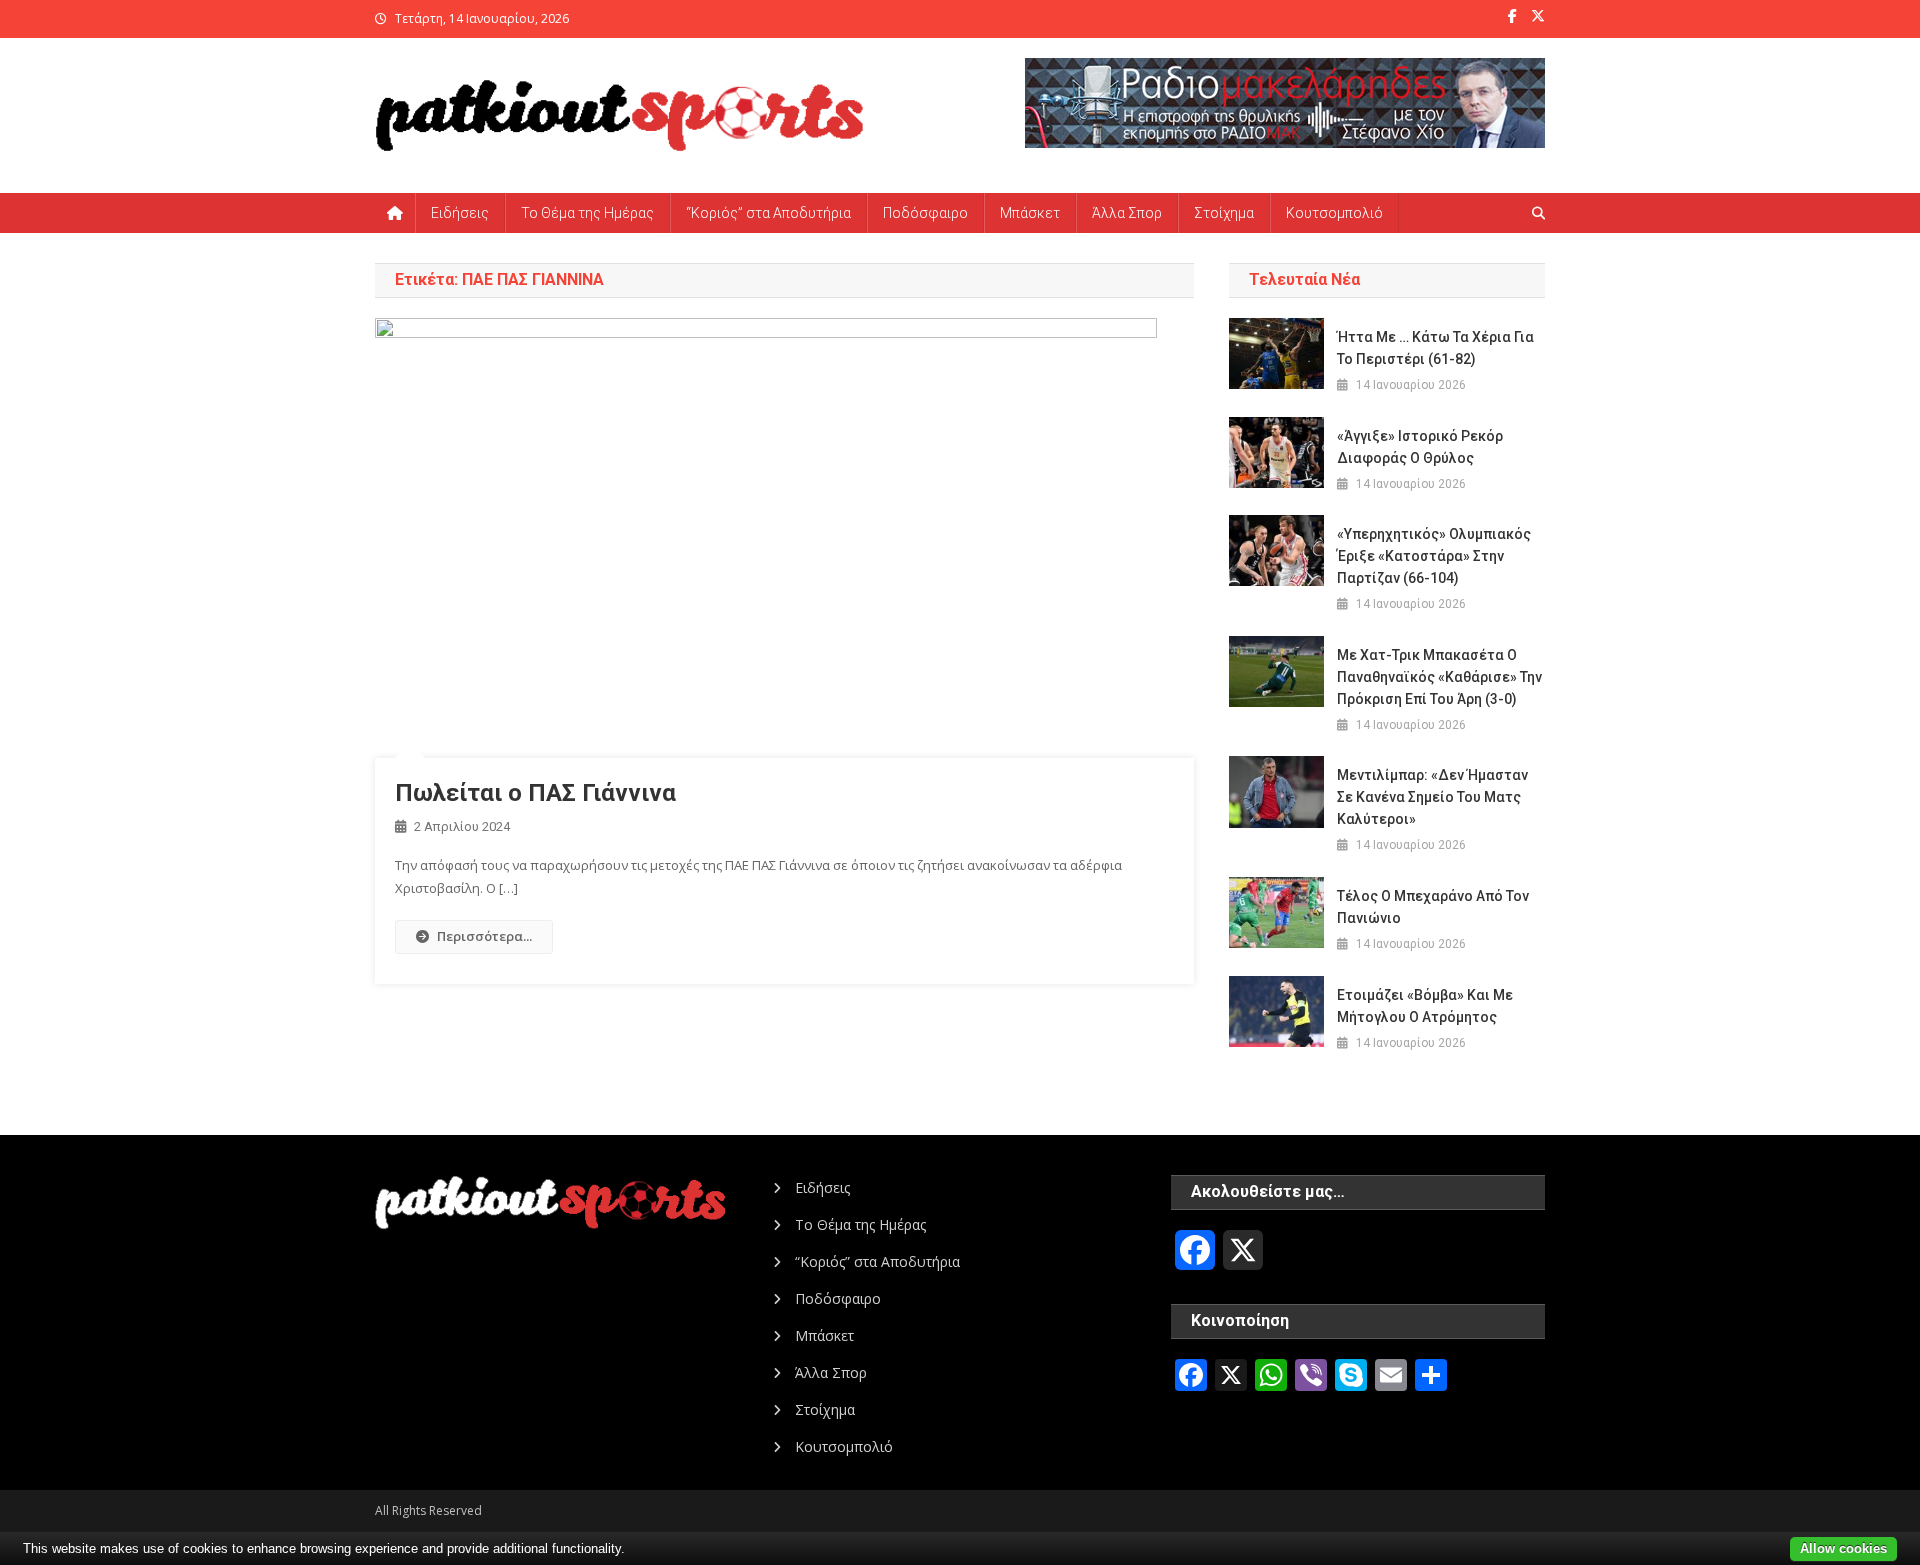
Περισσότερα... (484, 936)
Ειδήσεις (460, 213)
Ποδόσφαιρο (925, 213)
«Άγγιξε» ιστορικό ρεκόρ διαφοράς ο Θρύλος (1420, 447)
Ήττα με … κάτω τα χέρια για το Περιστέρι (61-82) (1435, 348)
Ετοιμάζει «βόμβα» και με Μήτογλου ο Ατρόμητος (1425, 1006)
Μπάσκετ (1030, 213)
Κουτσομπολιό (1334, 213)
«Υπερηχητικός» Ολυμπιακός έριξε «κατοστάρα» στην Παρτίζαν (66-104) (1434, 556)
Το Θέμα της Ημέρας (587, 213)
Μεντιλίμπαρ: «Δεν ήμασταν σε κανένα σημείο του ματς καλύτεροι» (1432, 797)
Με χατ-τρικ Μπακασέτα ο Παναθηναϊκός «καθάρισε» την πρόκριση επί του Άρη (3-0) (1439, 677)
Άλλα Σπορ (1127, 213)
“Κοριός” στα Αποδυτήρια (768, 213)
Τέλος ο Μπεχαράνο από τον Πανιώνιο (1433, 907)
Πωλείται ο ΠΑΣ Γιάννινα (535, 793)
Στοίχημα (1224, 213)
